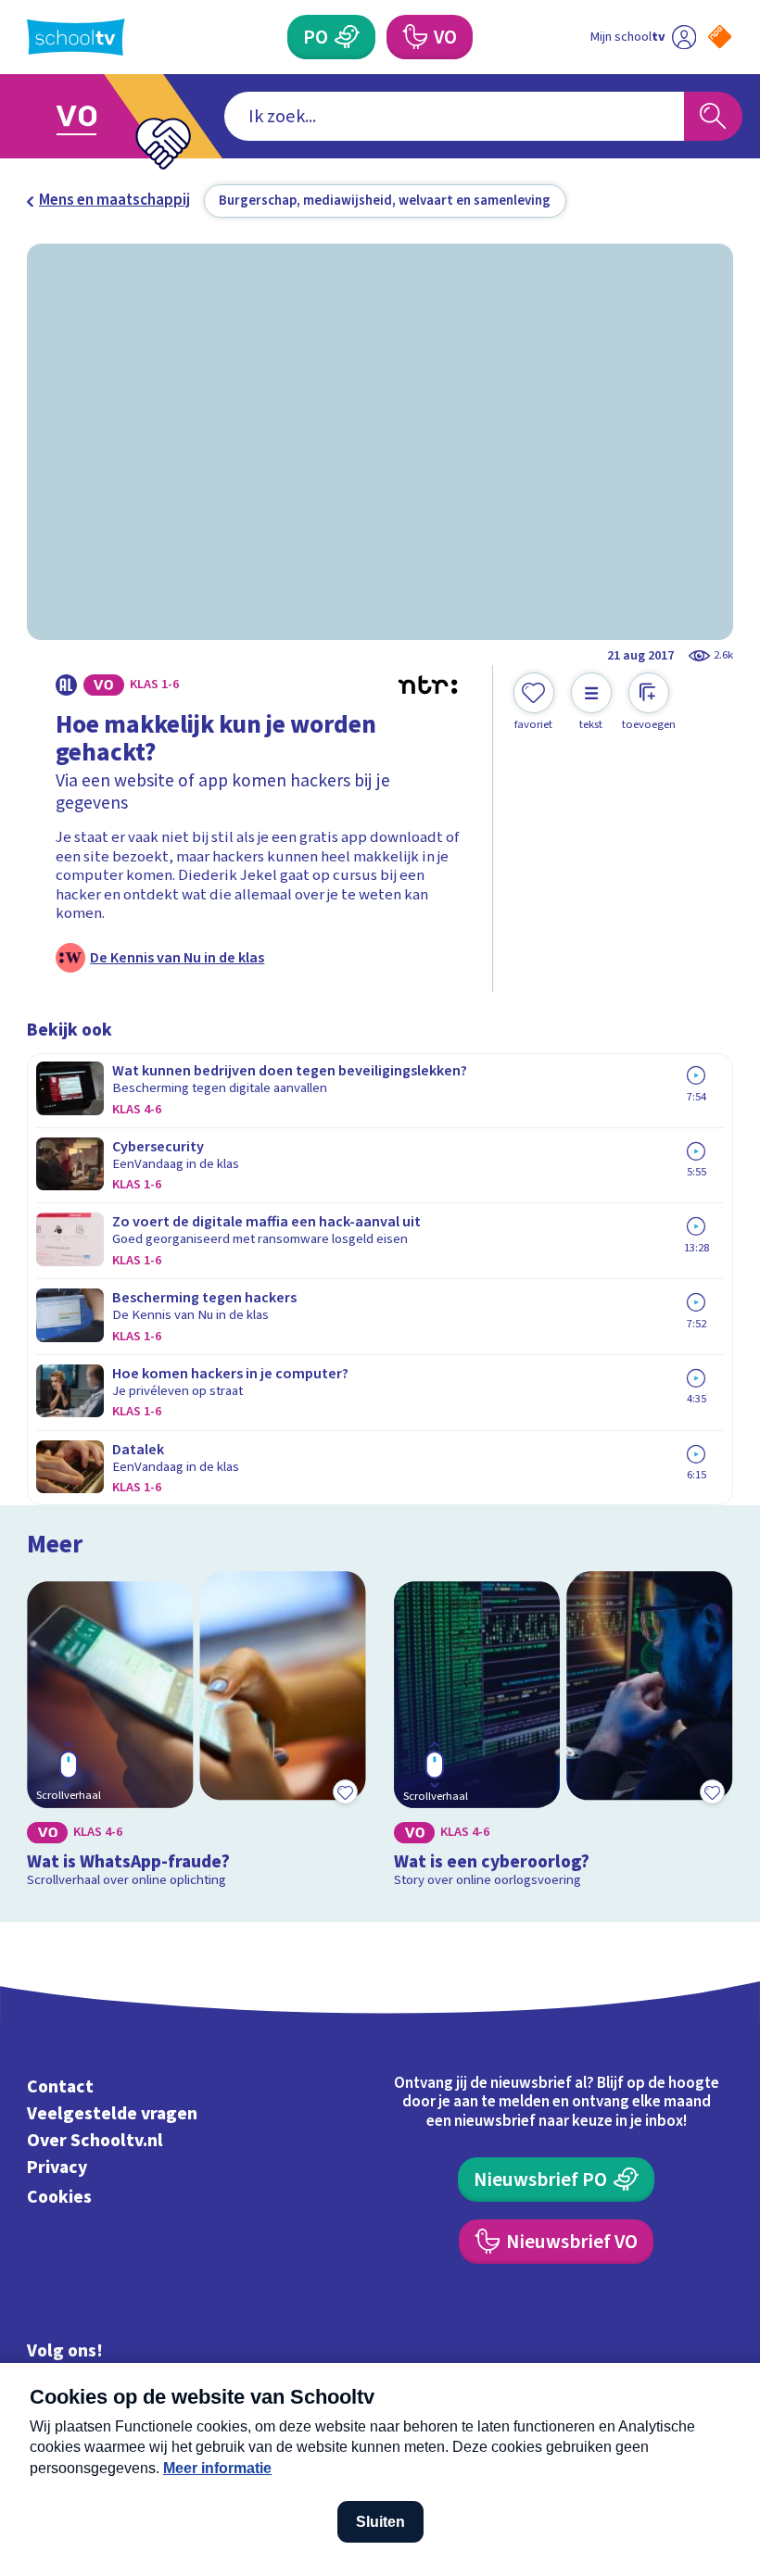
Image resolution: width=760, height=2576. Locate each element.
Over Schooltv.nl (95, 2141)
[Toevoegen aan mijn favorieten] (346, 1792)
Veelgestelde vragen (112, 2114)
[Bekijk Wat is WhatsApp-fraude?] (196, 1733)
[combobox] (454, 116)
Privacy (57, 2168)
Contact (60, 2087)
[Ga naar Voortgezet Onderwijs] (90, 116)
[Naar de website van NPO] (720, 37)
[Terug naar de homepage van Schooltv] (76, 37)
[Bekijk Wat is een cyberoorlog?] (563, 1733)
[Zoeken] (713, 116)
